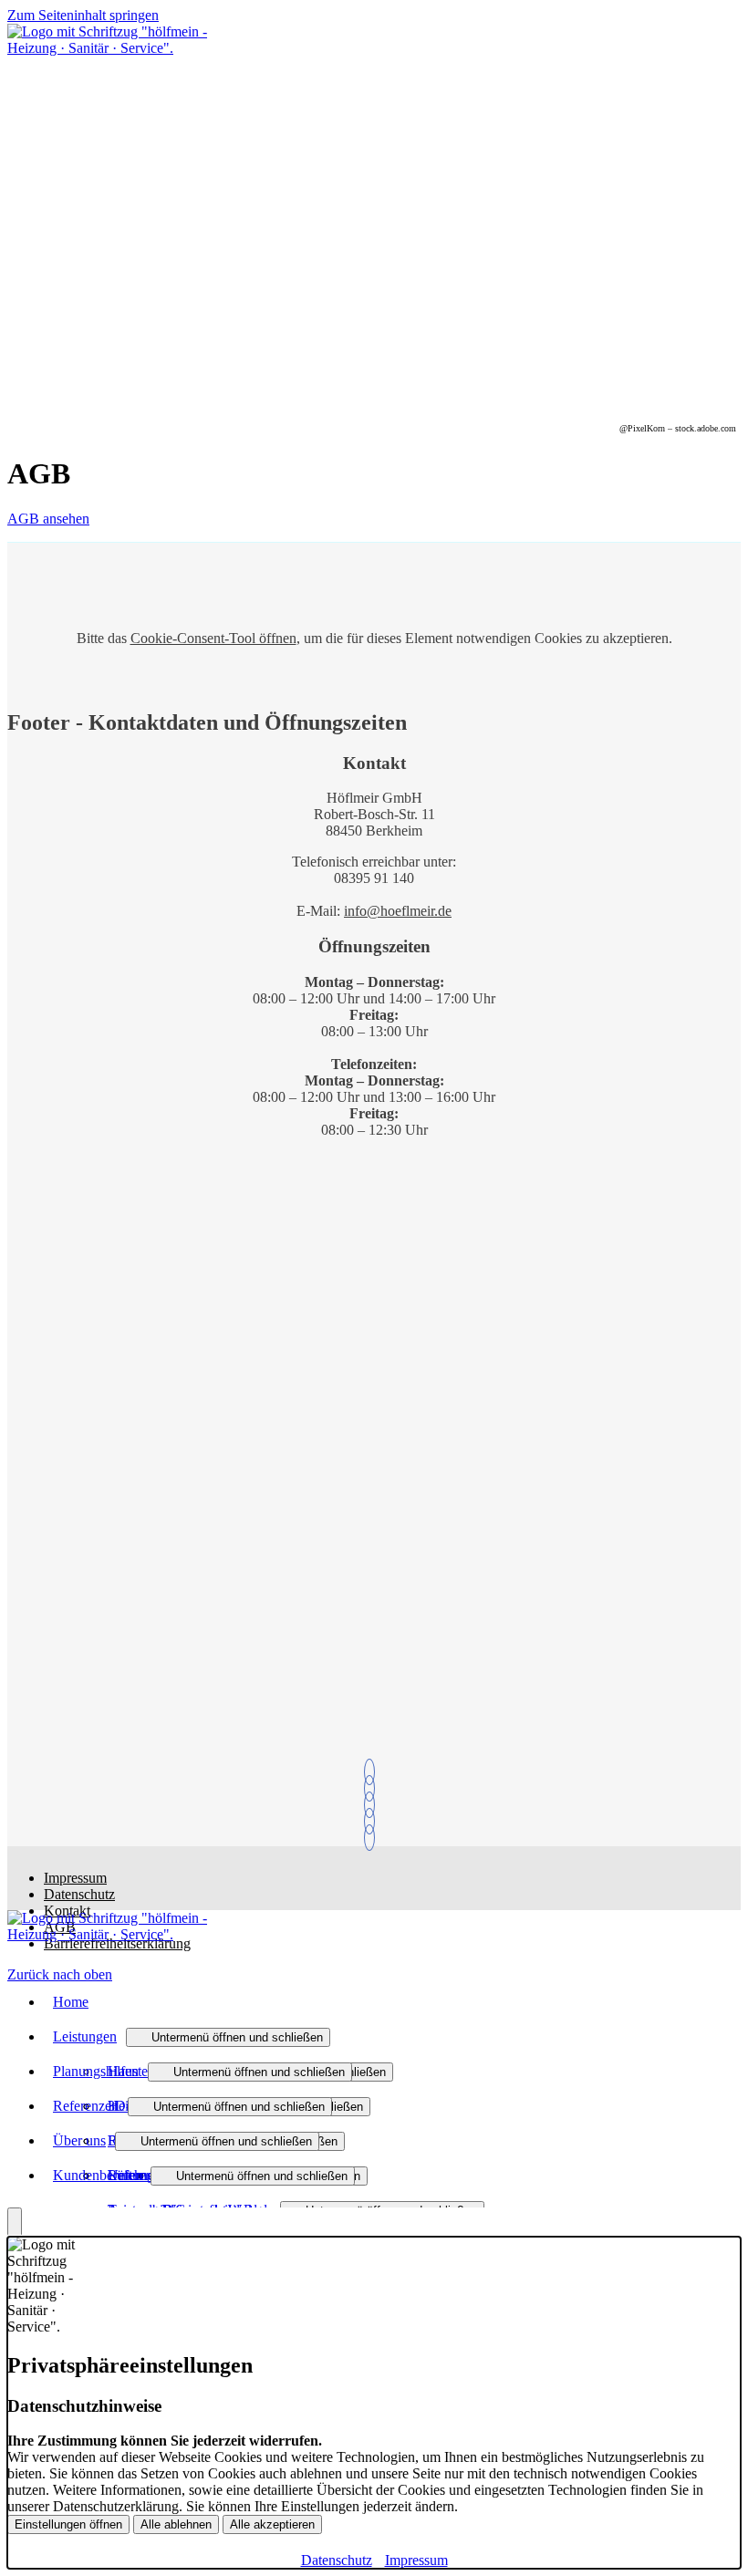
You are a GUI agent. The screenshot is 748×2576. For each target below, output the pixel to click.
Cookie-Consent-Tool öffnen (213, 638)
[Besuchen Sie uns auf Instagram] (374, 1838)
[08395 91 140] (374, 1772)
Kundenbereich (97, 2175)
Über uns (79, 2140)
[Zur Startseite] (108, 48)
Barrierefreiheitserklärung (117, 1943)
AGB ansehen (48, 519)
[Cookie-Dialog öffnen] (15, 2222)
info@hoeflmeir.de (398, 911)
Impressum (75, 1878)
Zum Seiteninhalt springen (83, 15)
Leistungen (85, 2036)
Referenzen (86, 2106)
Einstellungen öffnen (68, 2524)
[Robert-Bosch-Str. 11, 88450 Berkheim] (374, 1821)
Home (71, 2002)
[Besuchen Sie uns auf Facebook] (374, 1805)
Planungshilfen (96, 2071)
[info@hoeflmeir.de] (374, 1788)
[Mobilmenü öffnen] (13, 69)
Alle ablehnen (176, 2524)
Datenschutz (79, 1894)
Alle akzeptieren (272, 2524)
